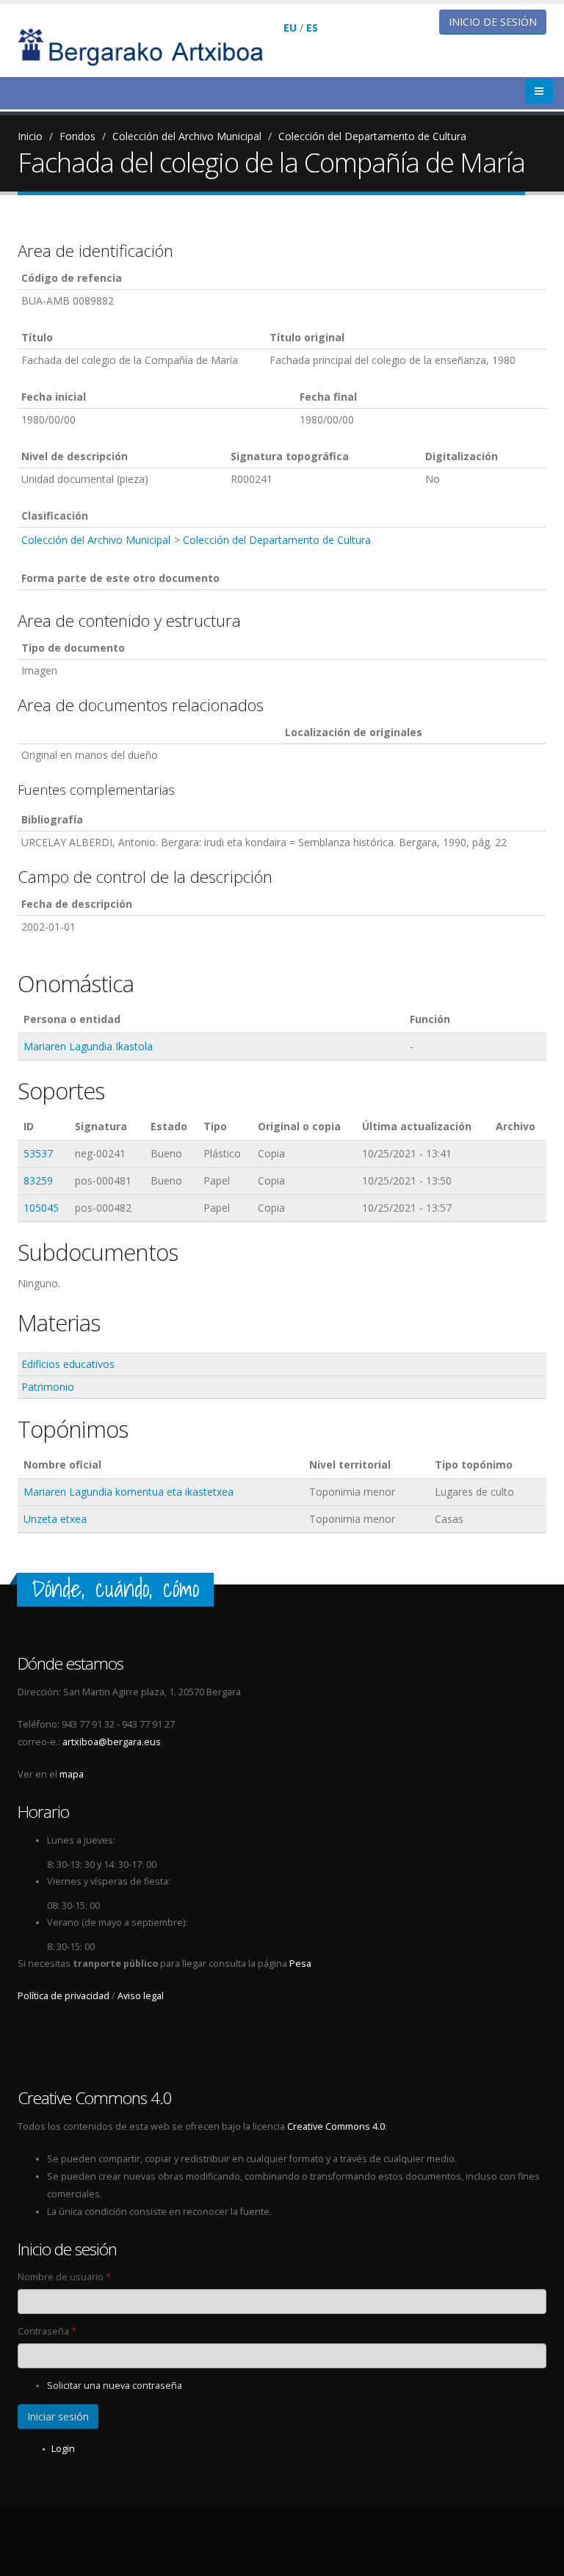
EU (290, 28)
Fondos (77, 136)
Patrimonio (48, 1387)
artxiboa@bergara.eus (112, 1742)
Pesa (300, 1964)
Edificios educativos (68, 1364)
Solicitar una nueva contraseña (115, 2386)
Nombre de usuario (64, 2277)
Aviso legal (141, 1996)
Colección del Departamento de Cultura (372, 136)
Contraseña (47, 2331)
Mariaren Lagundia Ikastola (88, 1046)
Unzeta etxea (55, 1519)
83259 (38, 1180)
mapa (72, 1774)
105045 (41, 1208)
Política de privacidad (64, 1996)
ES (312, 28)
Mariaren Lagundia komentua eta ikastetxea (129, 1492)
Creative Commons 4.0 (336, 2126)
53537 (38, 1153)
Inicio (30, 136)
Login (63, 2449)
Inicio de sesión (493, 22)
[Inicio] (151, 46)
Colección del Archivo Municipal (187, 136)
